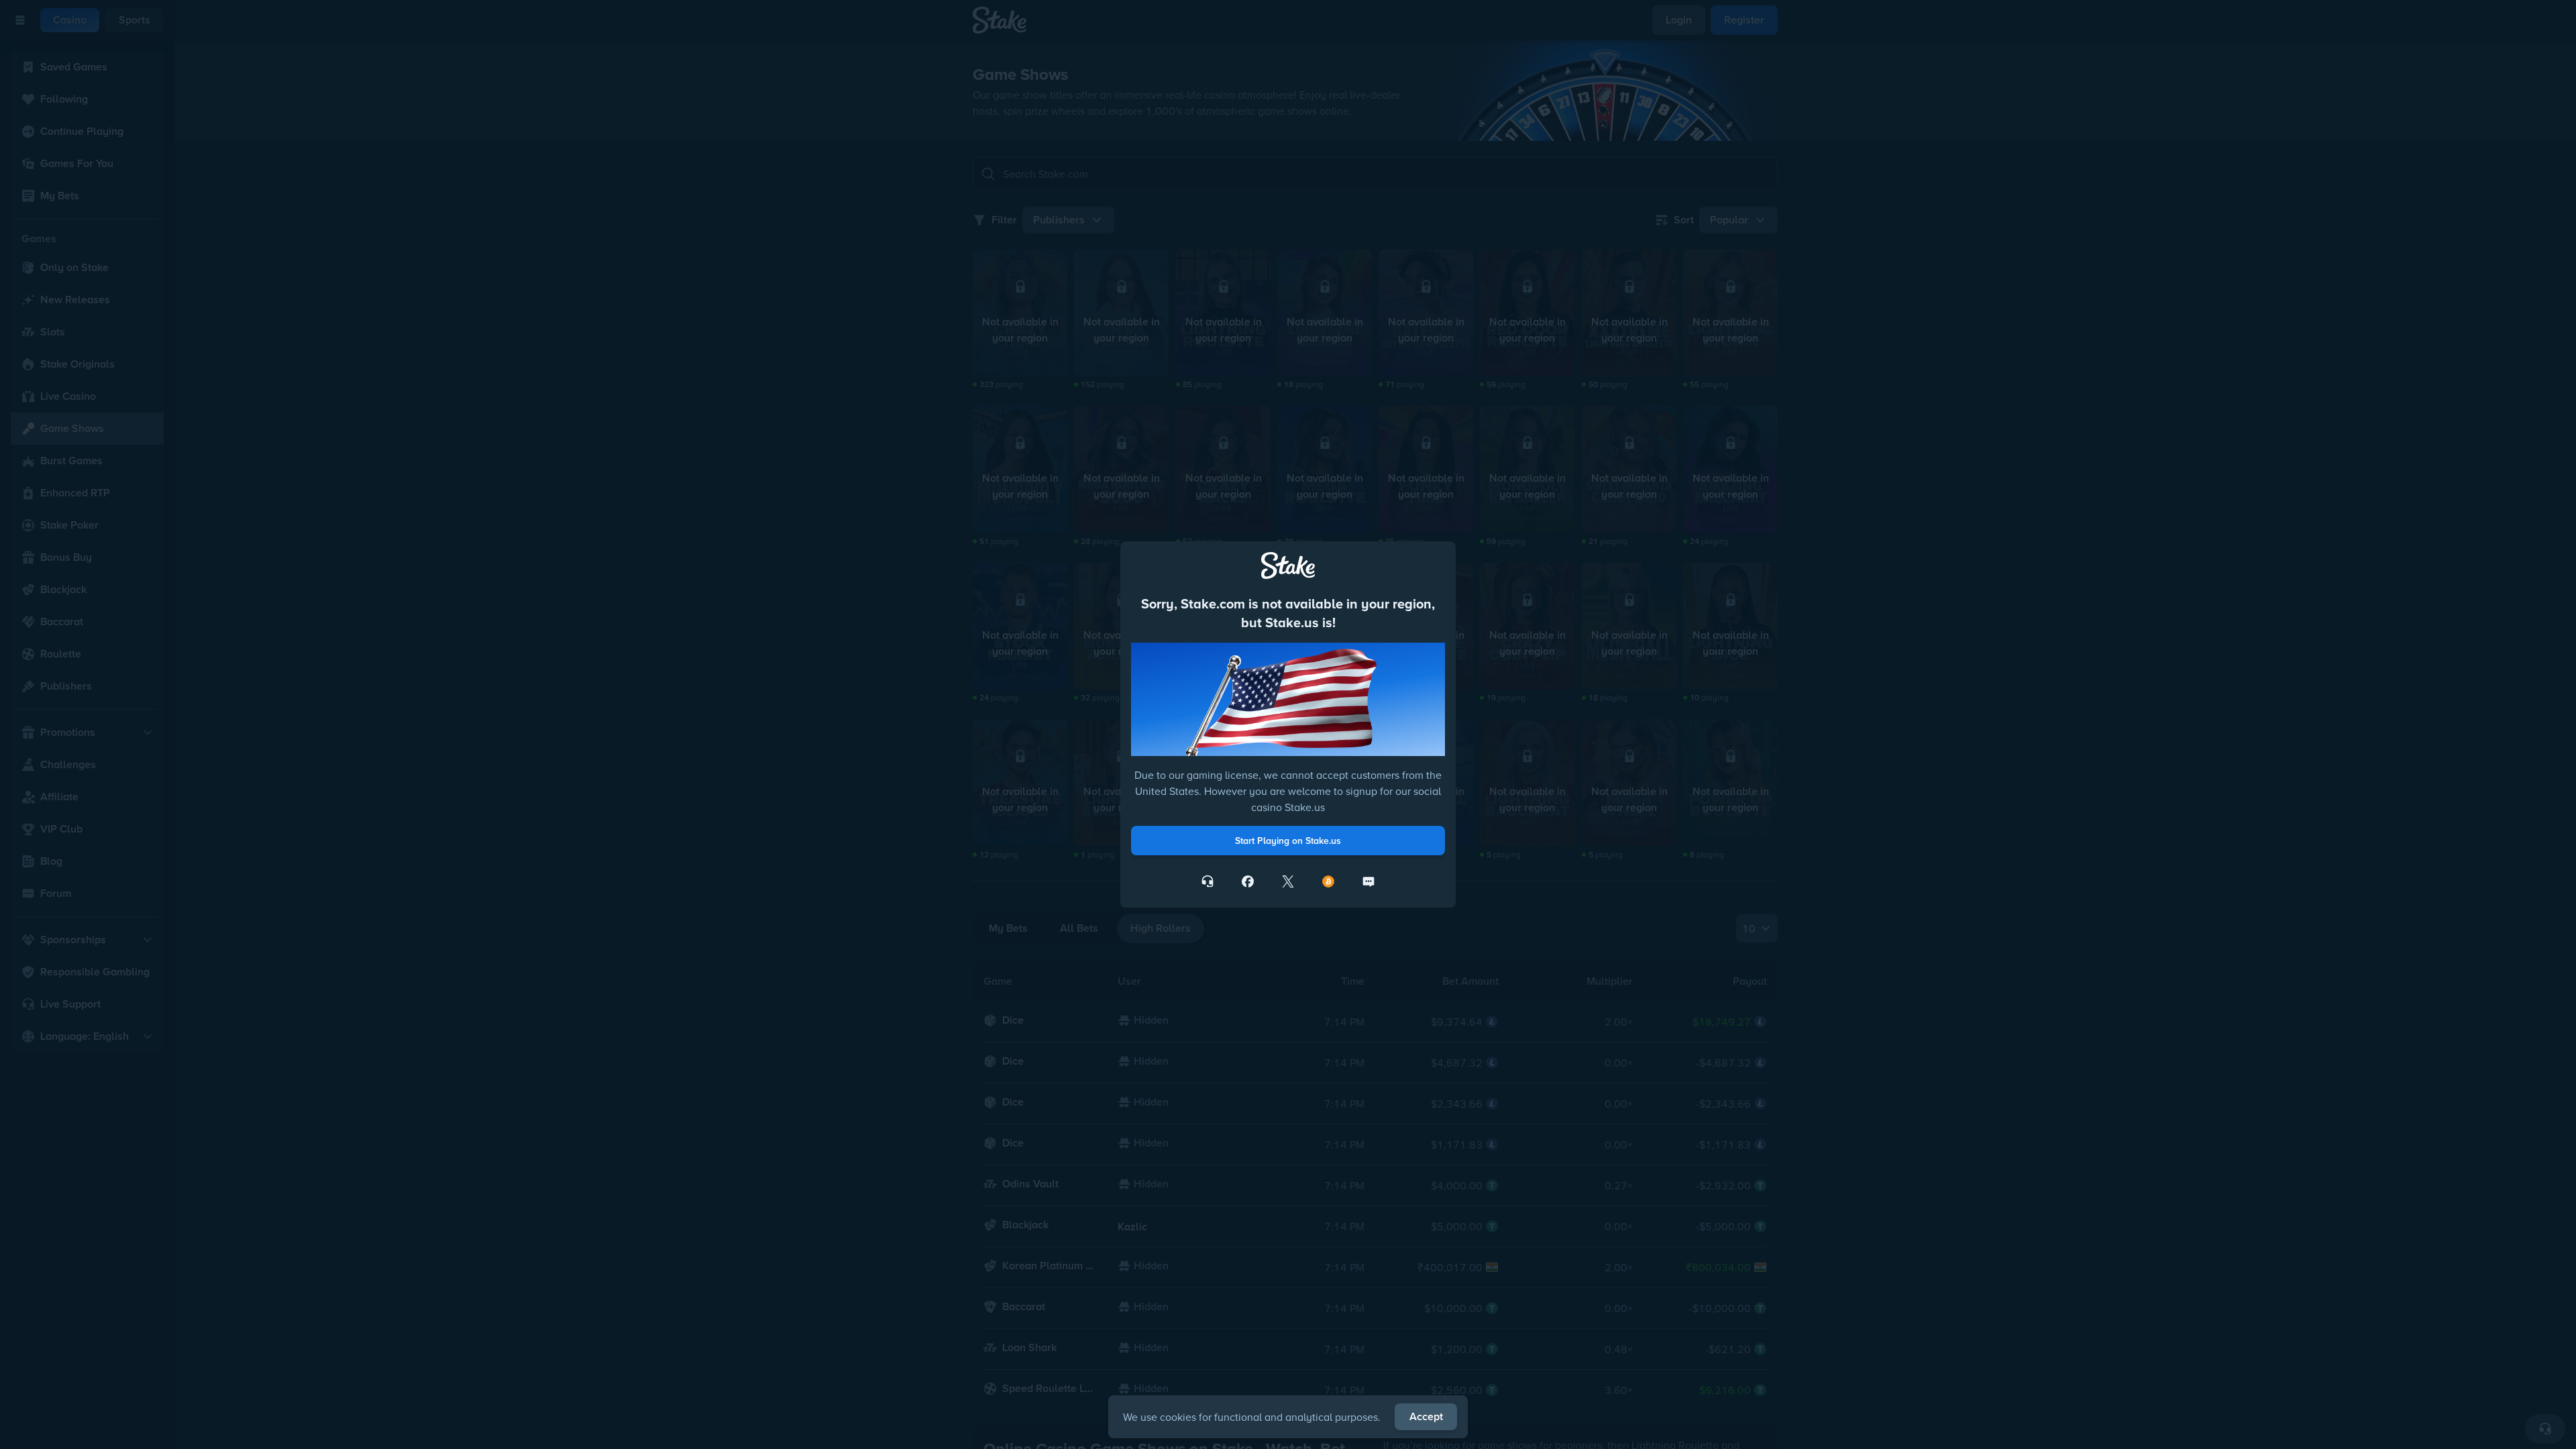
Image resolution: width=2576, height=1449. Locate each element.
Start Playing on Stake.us (1288, 841)
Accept (1426, 1416)
